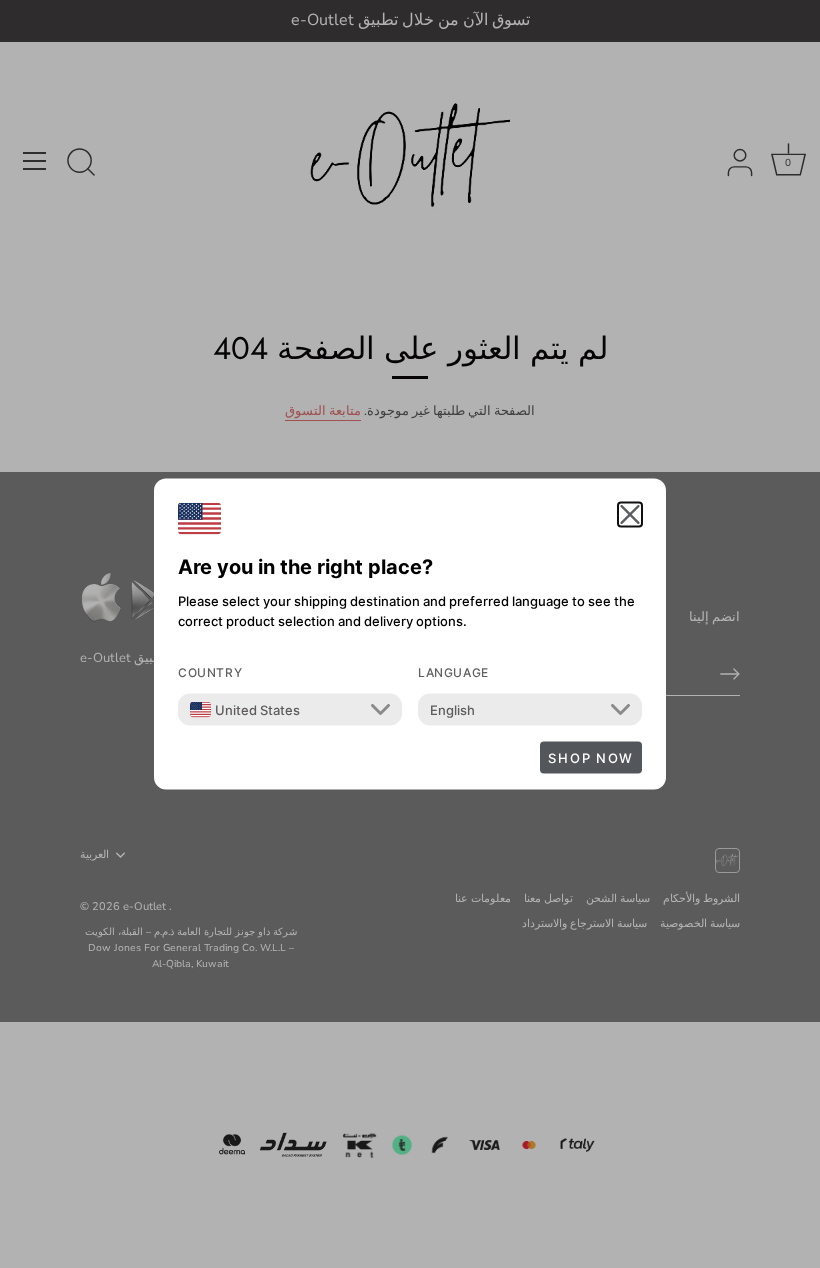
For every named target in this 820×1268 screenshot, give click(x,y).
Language (453, 672)
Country (210, 672)
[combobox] (245, 710)
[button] (630, 515)
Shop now (591, 758)
